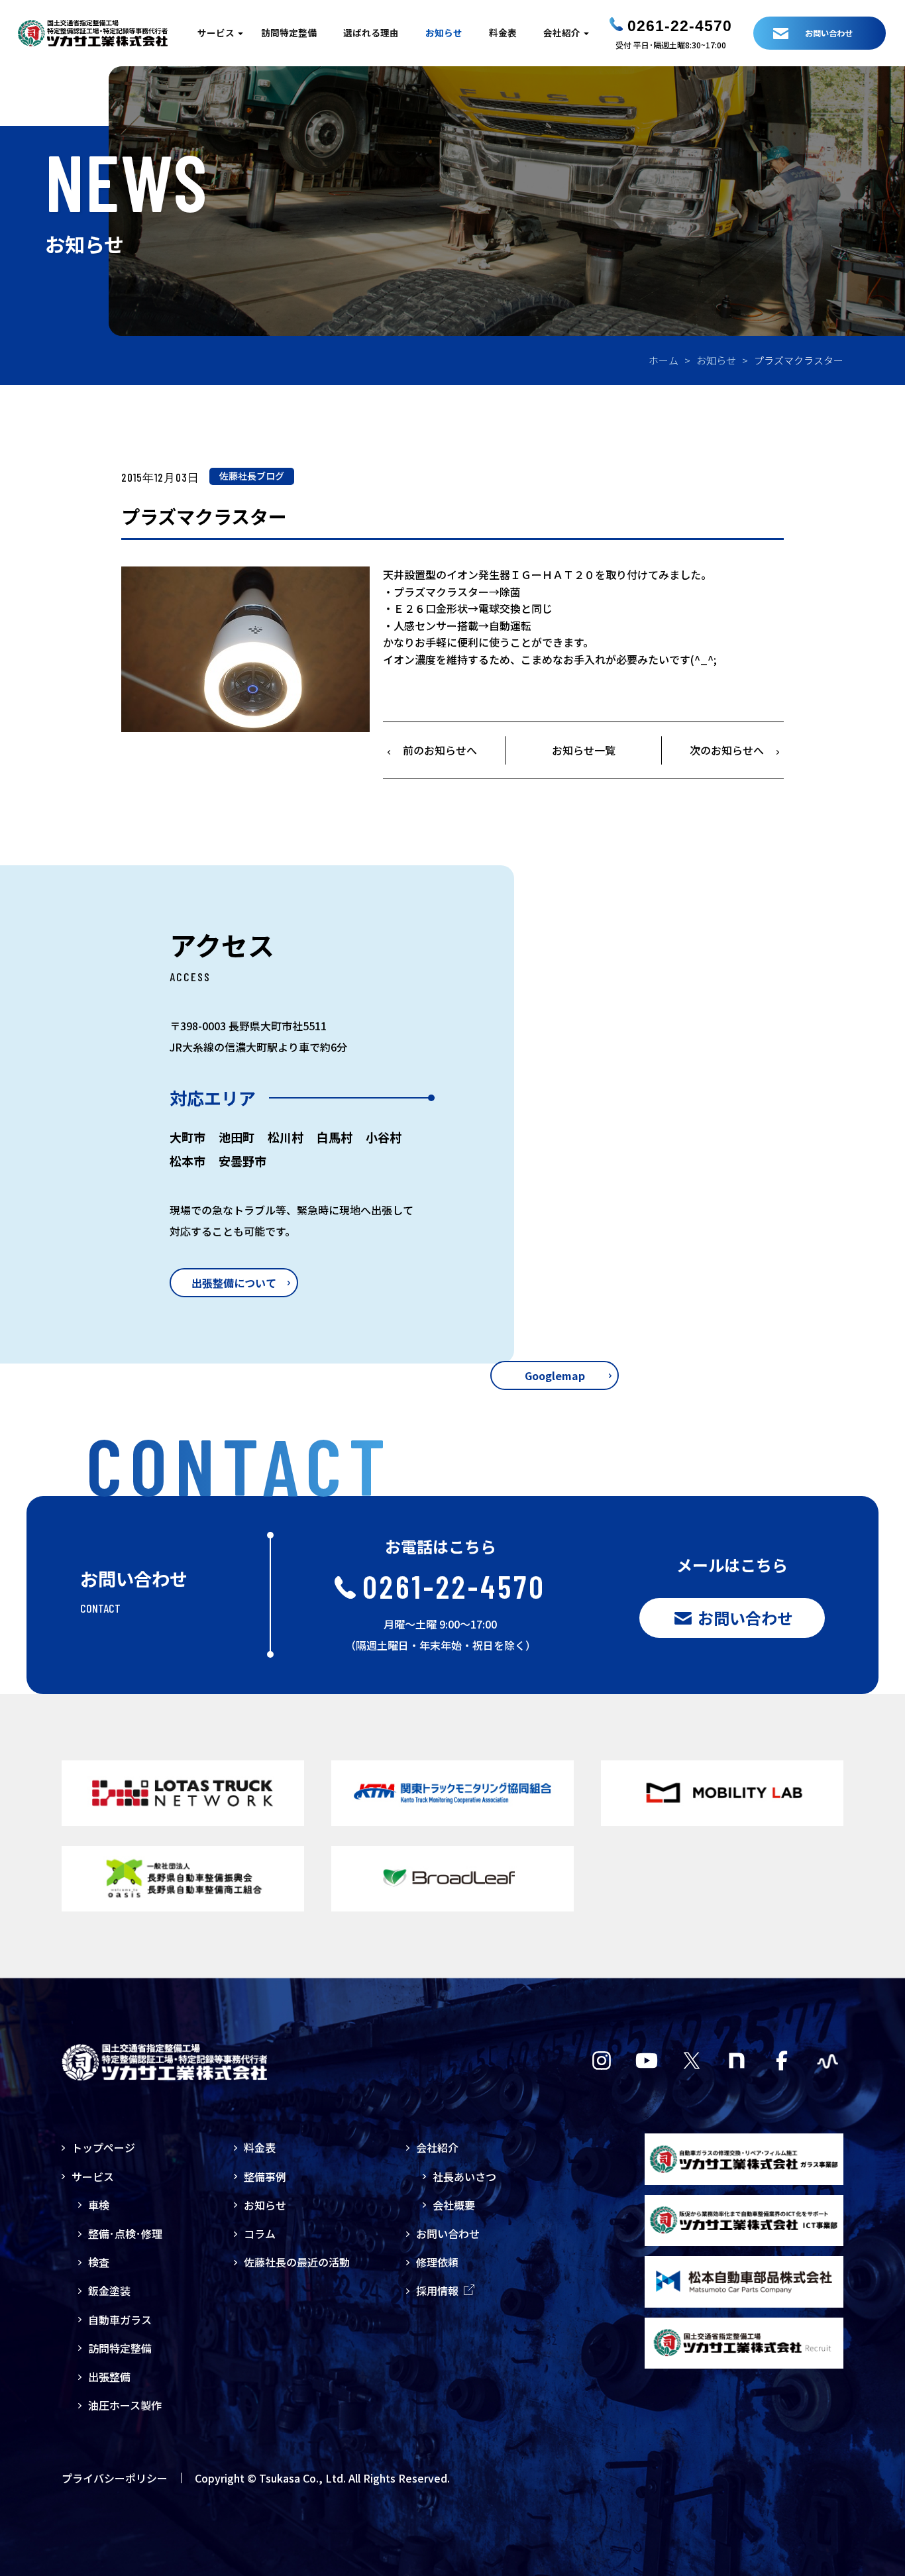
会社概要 (454, 2205)
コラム (260, 2233)
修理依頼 (437, 2262)
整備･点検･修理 (125, 2233)
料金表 (503, 32)
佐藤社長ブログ (252, 476)
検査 (99, 2262)
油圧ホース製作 (125, 2405)
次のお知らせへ (727, 750)
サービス (216, 32)
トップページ (103, 2147)
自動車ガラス (120, 2320)
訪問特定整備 (289, 32)
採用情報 (437, 2290)
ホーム (664, 360)
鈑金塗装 (109, 2290)
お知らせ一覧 (584, 750)
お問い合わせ (448, 2233)
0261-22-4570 (680, 26)
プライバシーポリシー (115, 2478)
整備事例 (265, 2176)
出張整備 (109, 2377)
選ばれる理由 (371, 32)
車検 (99, 2205)
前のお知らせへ (440, 750)
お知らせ (444, 32)
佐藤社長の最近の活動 (297, 2262)
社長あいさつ (464, 2176)
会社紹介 (562, 32)
